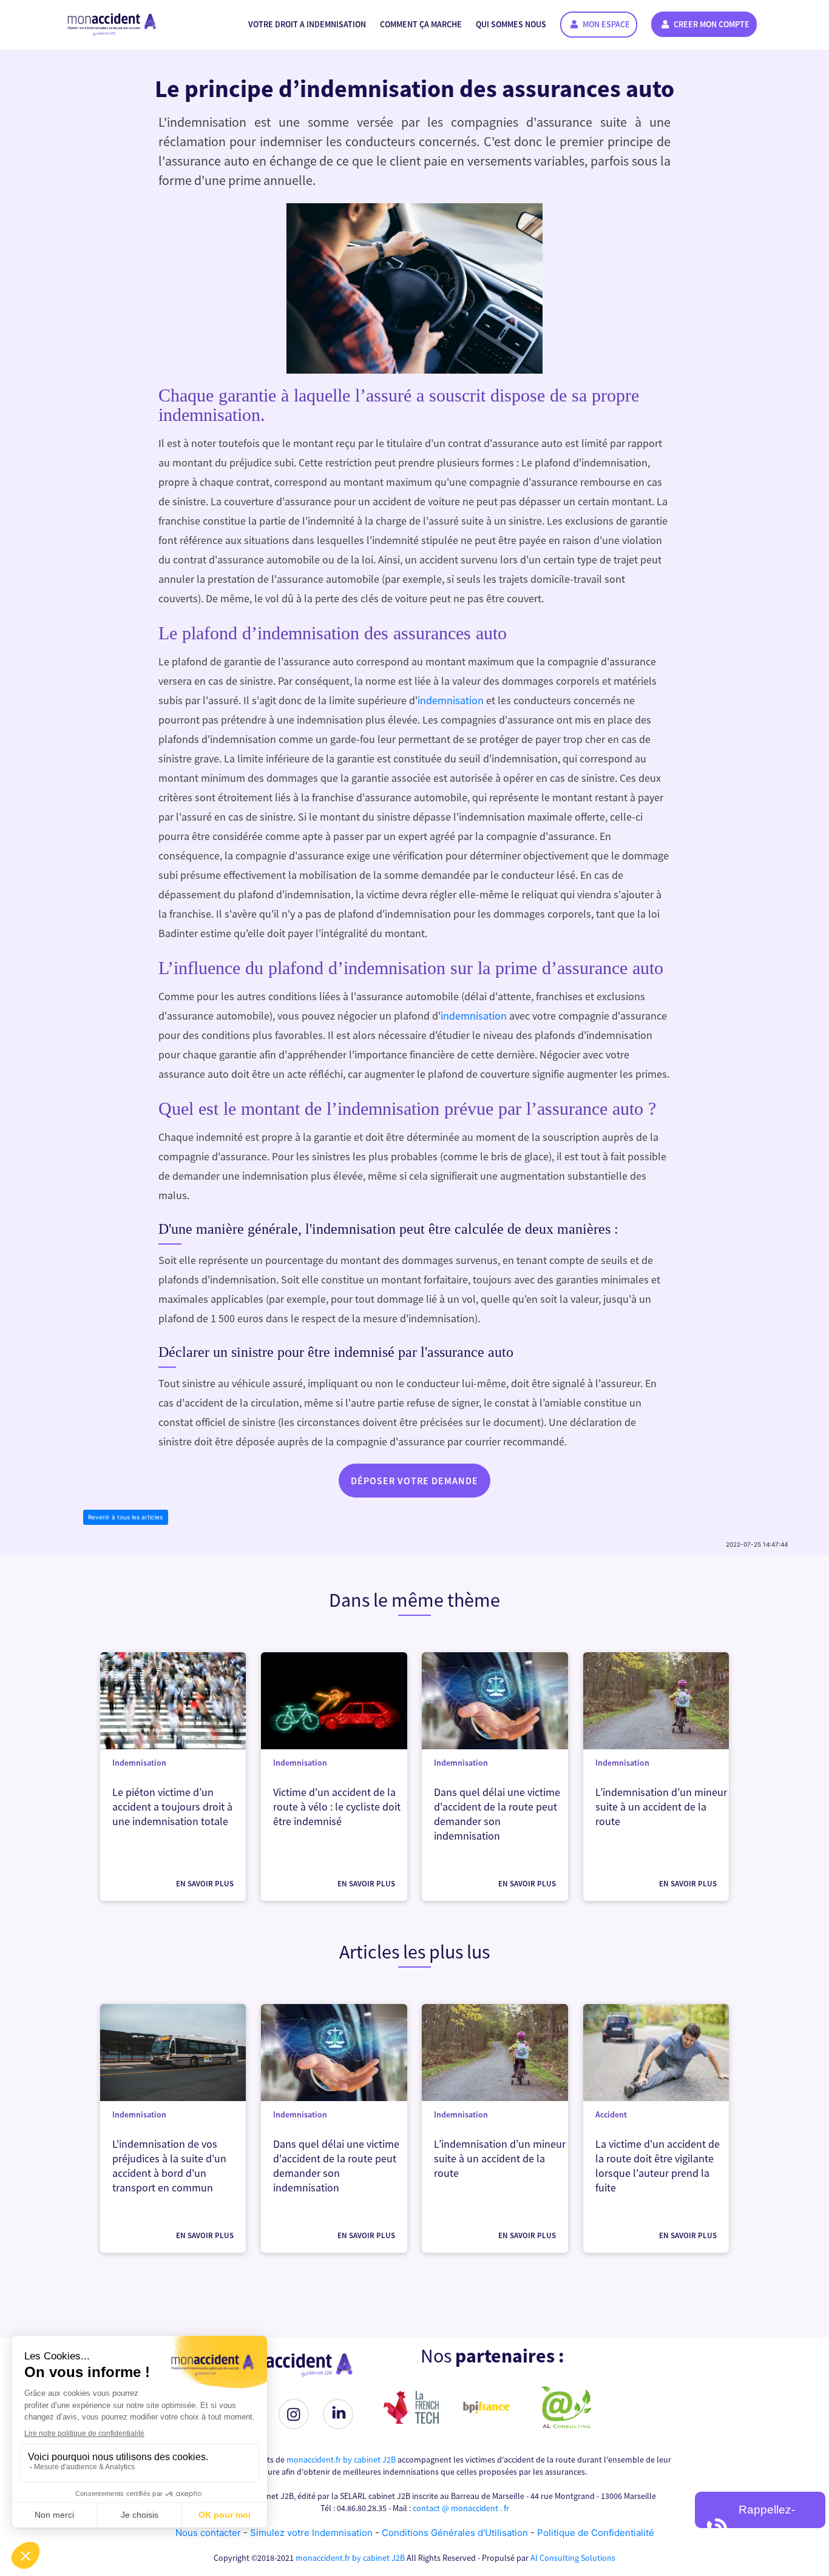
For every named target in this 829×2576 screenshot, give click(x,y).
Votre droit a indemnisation (307, 24)
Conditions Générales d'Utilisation (455, 2533)
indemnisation (451, 700)
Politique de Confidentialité (596, 2533)
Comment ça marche (421, 24)
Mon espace (605, 24)
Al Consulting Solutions (573, 2558)
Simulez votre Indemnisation (313, 2533)
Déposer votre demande (414, 1481)
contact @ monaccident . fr (461, 2508)
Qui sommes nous (511, 24)
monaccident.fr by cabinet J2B (341, 2460)
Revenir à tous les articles (125, 1517)
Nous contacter (208, 2533)
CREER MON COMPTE (711, 24)
